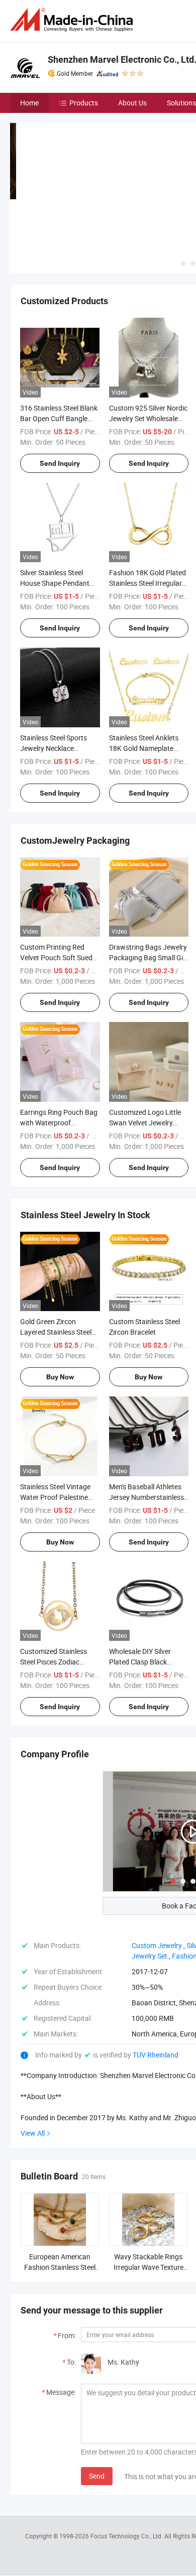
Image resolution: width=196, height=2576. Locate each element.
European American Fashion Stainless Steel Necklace (60, 2267)
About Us (132, 103)
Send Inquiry (60, 463)
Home (29, 103)
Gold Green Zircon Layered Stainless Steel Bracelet (56, 1332)
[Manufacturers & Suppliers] (73, 20)
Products (84, 103)
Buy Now (60, 1377)
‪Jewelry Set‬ (150, 1956)
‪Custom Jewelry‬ (157, 1945)
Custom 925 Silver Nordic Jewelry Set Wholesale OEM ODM (148, 418)
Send (97, 2476)
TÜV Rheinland (156, 2055)
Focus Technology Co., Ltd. (127, 2536)
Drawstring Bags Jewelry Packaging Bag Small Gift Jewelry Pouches (149, 957)
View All (33, 2133)
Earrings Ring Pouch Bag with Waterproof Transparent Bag (59, 1123)
